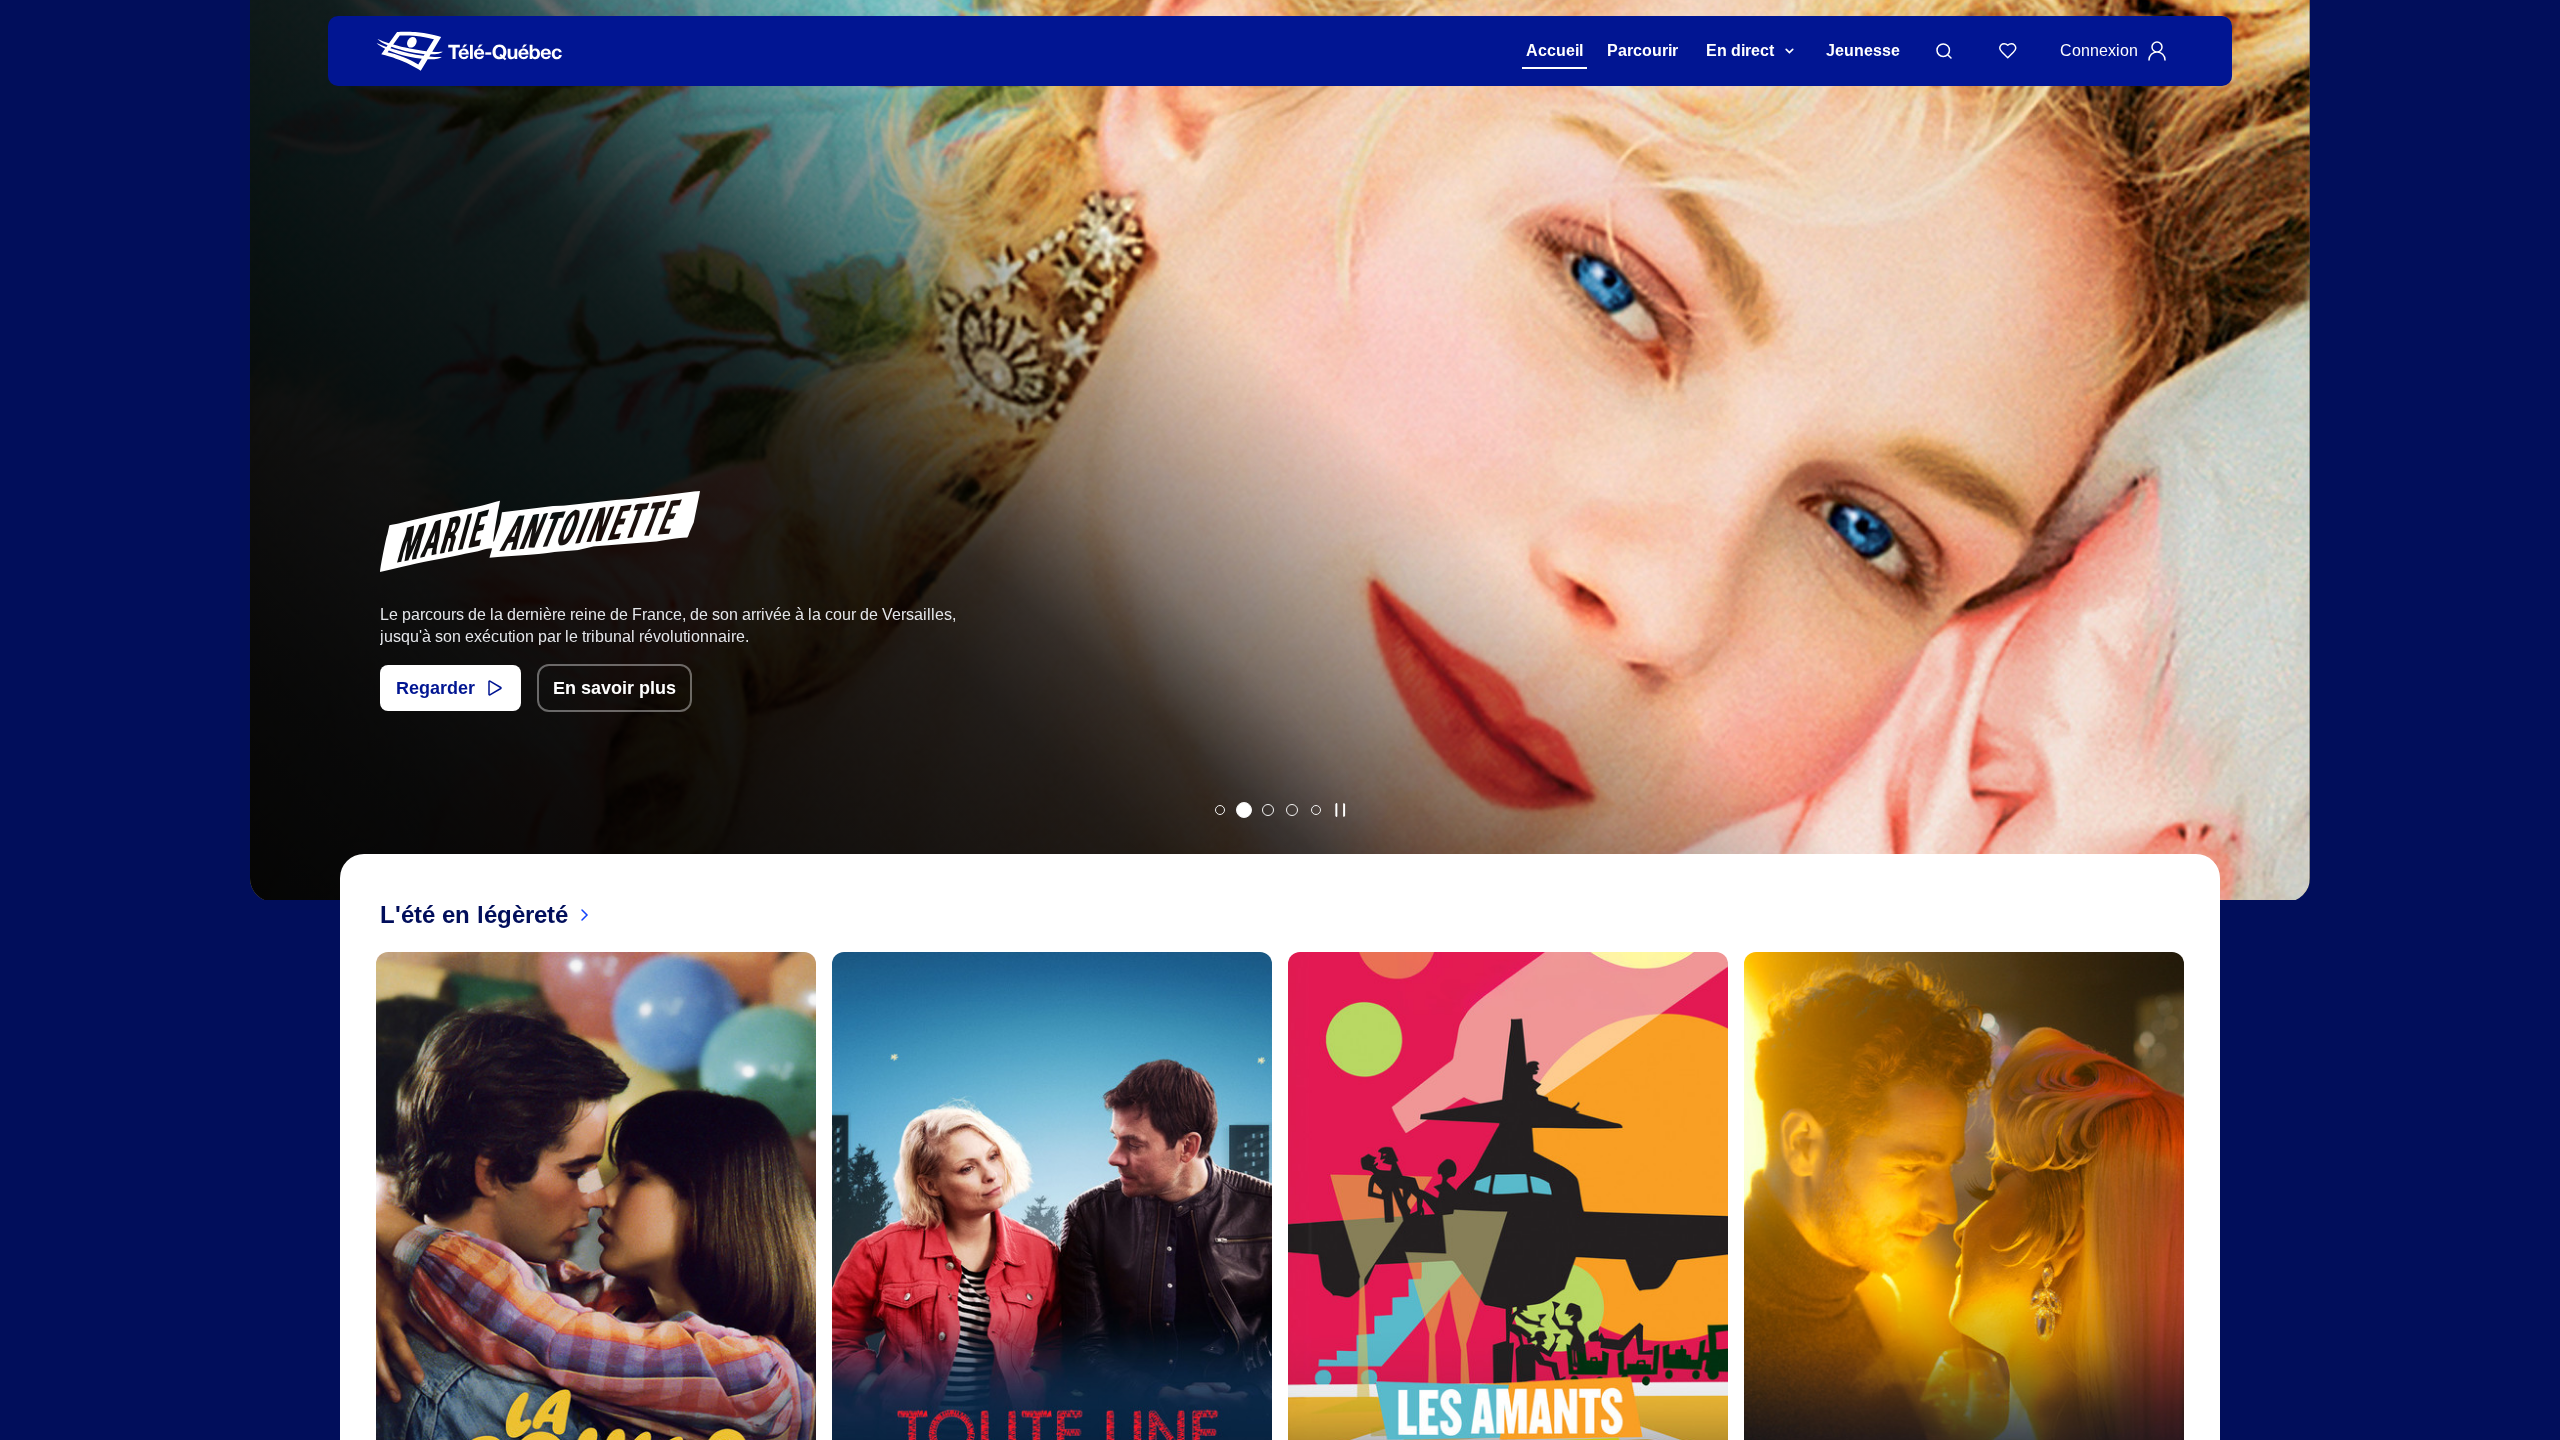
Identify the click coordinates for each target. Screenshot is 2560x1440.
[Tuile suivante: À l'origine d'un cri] (2280, 476)
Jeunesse (1863, 50)
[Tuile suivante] (2200, 1314)
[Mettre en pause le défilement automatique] (1340, 810)
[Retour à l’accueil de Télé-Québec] (469, 51)
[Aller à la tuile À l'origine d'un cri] (1268, 810)
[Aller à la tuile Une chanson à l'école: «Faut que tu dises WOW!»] (1316, 810)
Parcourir (1642, 50)
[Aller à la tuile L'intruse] (1292, 810)
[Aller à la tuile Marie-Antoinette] (1244, 810)
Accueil (1554, 50)
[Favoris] (2008, 51)
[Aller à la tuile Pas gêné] (1220, 810)
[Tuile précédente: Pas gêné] (279, 476)
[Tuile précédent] (360, 1314)
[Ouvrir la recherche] (1944, 51)
